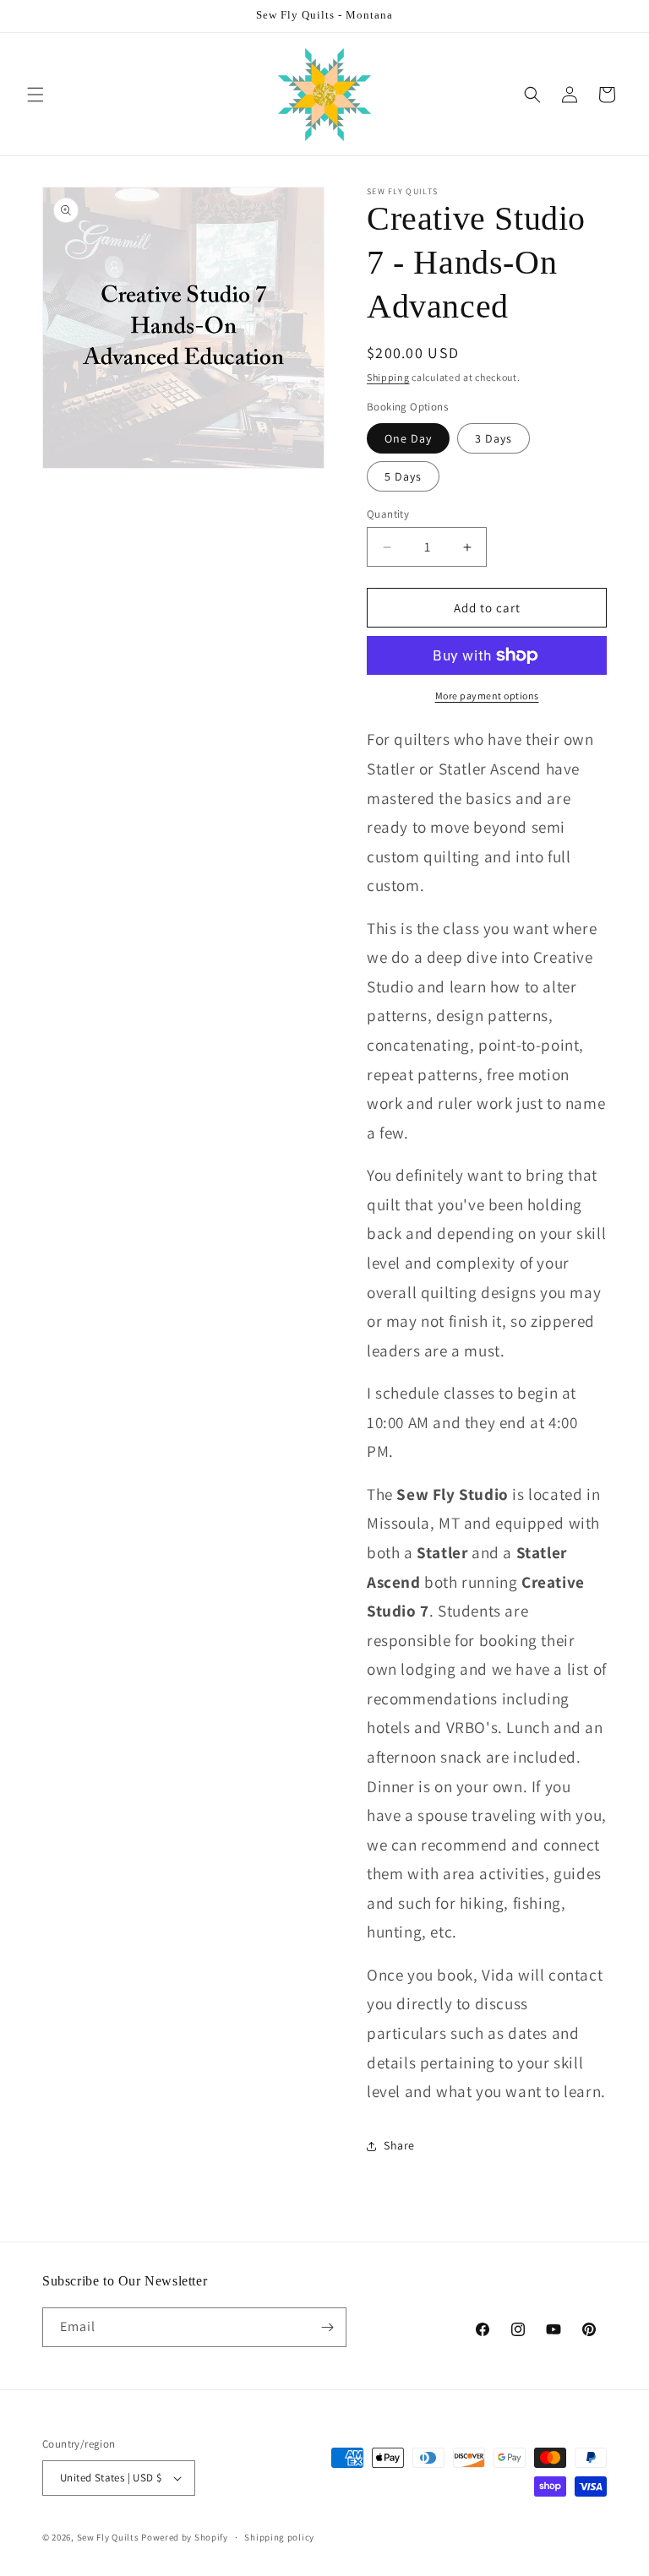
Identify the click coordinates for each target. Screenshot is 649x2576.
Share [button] (399, 2145)
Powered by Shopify (185, 2537)
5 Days (403, 476)
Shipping (388, 377)
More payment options (487, 696)
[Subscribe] (327, 2327)
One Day (408, 438)
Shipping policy (279, 2537)
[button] (35, 95)
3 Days (494, 438)
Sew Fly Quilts (108, 2537)
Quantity (388, 514)
